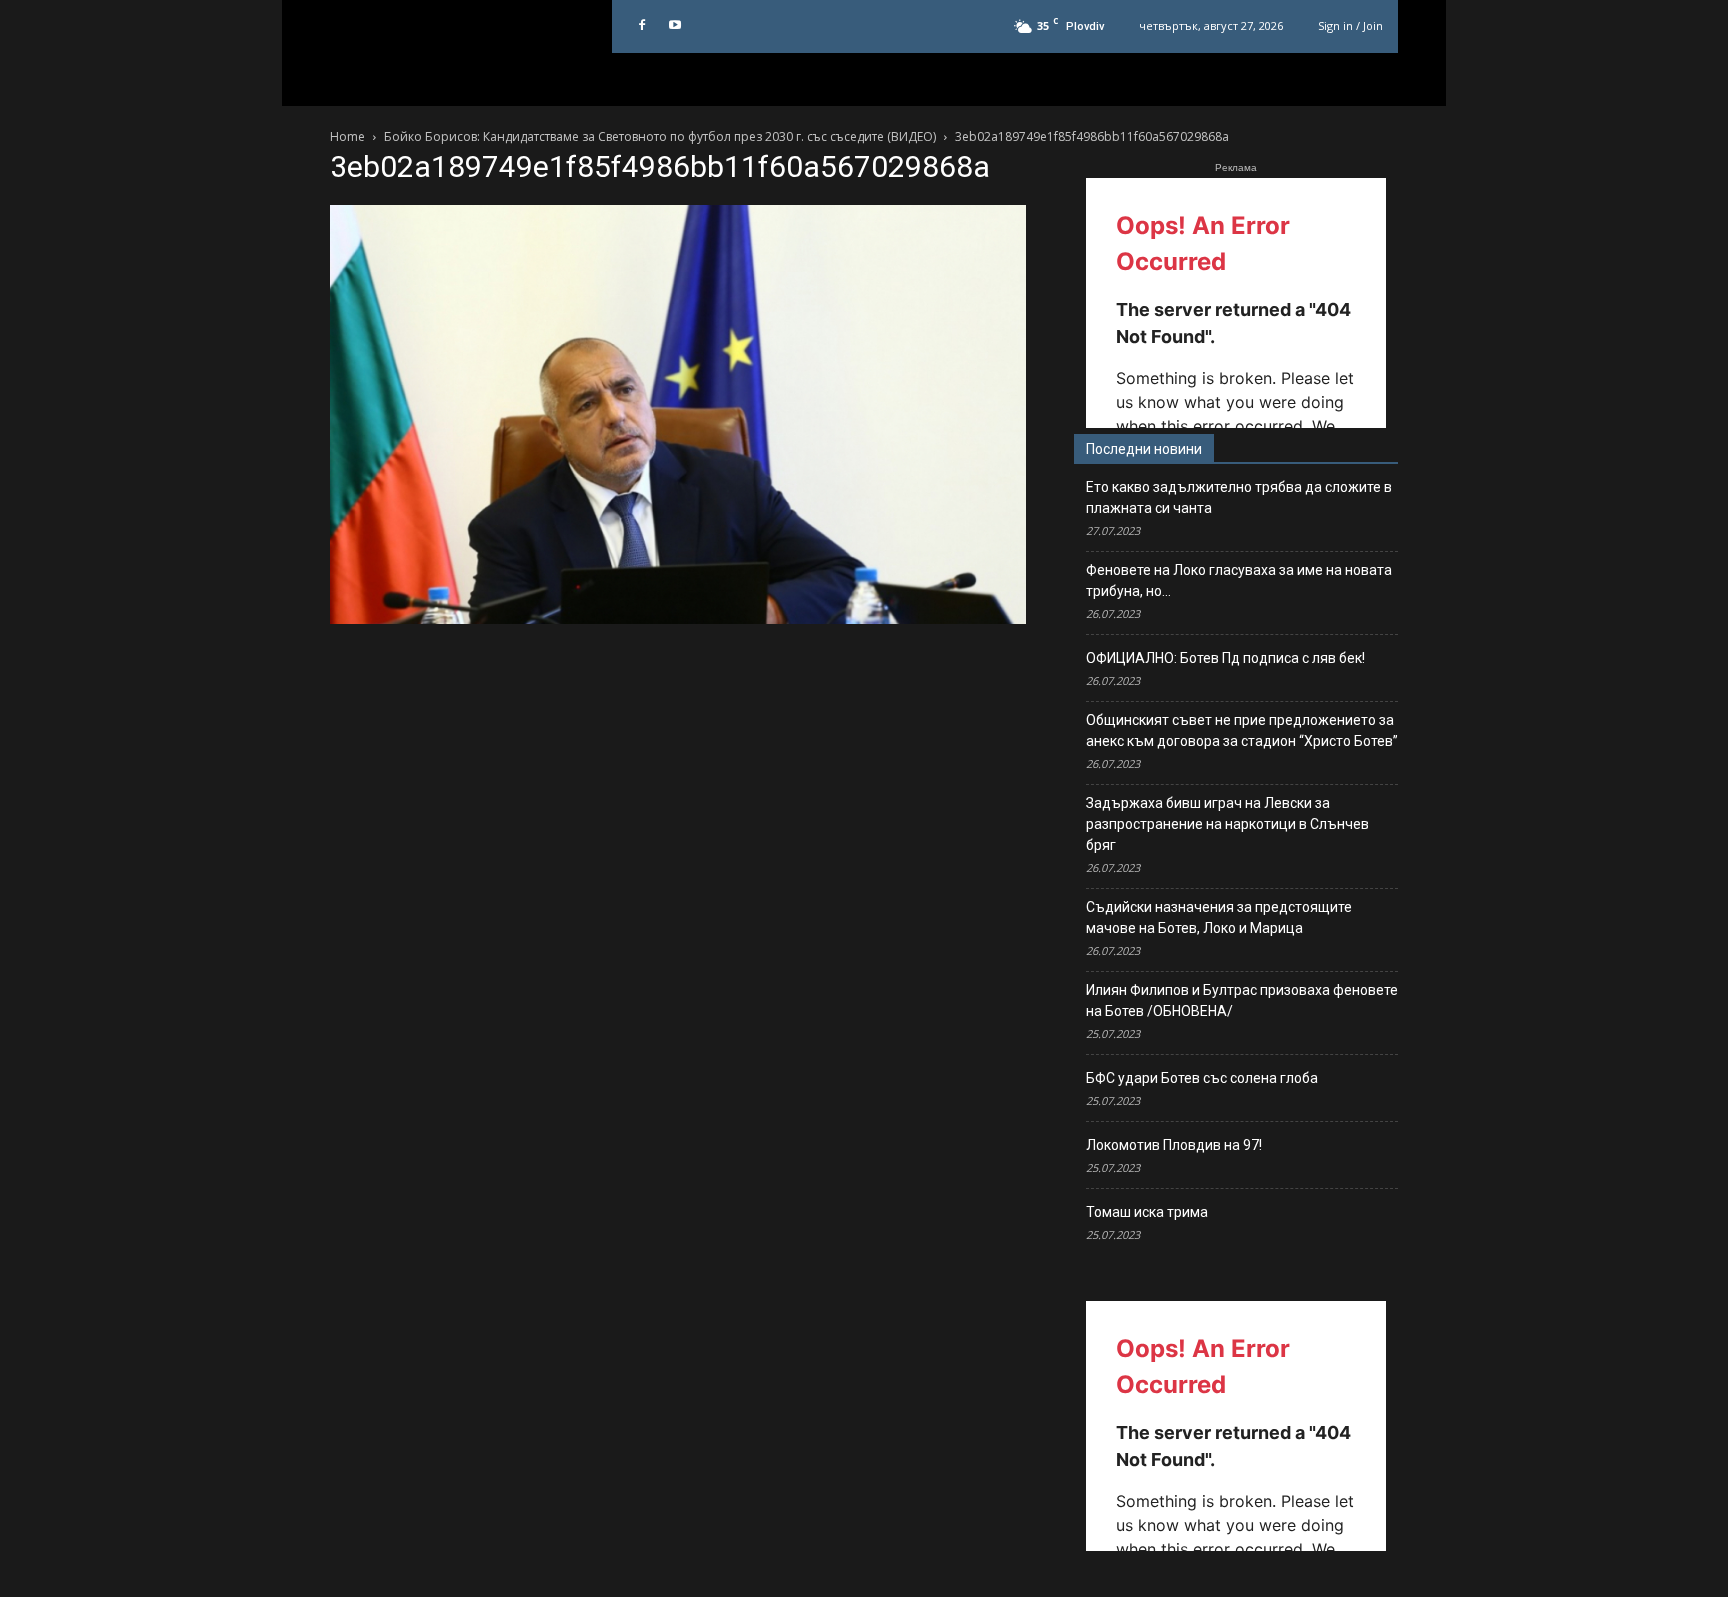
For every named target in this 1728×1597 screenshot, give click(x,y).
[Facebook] (642, 26)
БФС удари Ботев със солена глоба (1202, 1078)
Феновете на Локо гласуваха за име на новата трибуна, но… (1239, 580)
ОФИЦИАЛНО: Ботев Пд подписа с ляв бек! (1225, 658)
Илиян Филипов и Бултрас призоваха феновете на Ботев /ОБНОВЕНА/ (1242, 1000)
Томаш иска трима (1147, 1212)
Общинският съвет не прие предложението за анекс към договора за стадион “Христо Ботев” (1242, 730)
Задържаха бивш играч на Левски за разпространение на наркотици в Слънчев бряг (1227, 824)
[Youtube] (675, 26)
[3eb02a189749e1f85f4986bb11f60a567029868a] (678, 619)
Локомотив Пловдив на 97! (1174, 1145)
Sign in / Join (1350, 25)
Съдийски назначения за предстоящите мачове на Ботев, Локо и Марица (1219, 917)
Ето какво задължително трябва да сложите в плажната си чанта (1239, 497)
